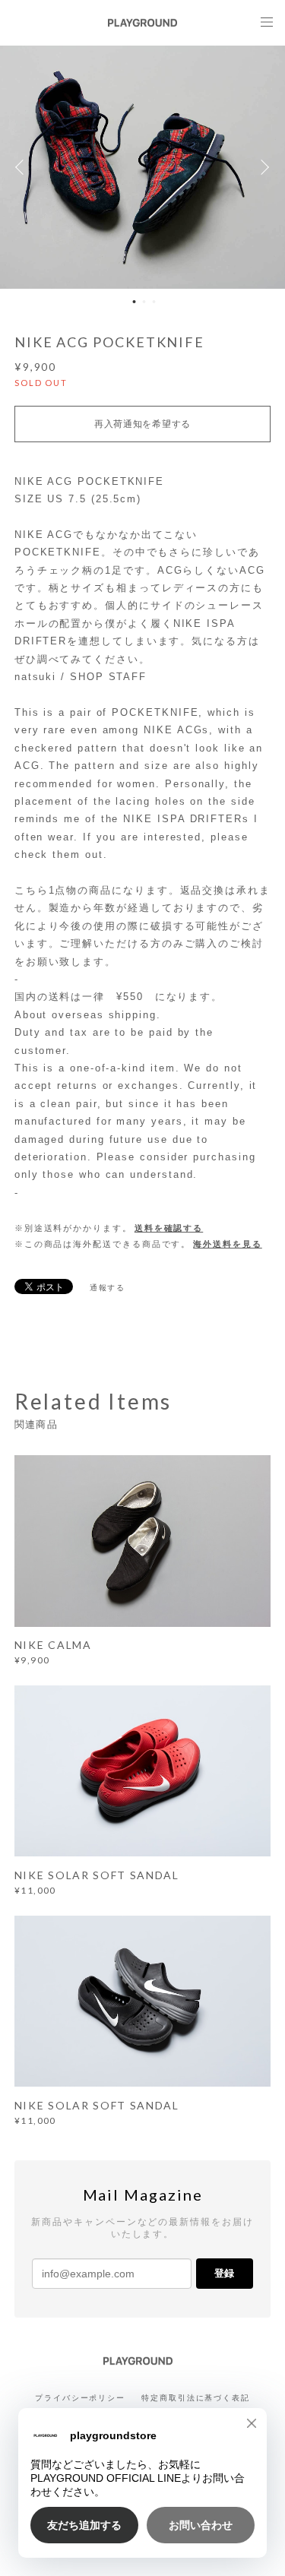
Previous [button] (23, 167)
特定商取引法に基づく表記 (196, 2398)
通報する (108, 1288)
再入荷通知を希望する (142, 424)
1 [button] (134, 302)
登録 (224, 2273)
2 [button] (144, 302)
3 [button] (154, 302)
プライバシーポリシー (80, 2398)
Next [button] (262, 167)
